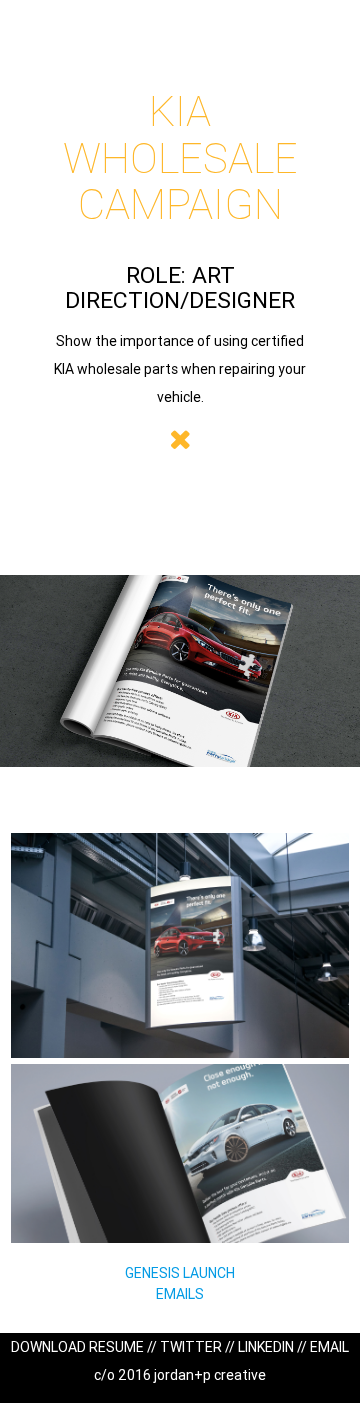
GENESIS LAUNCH (180, 1273)
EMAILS (180, 1294)
